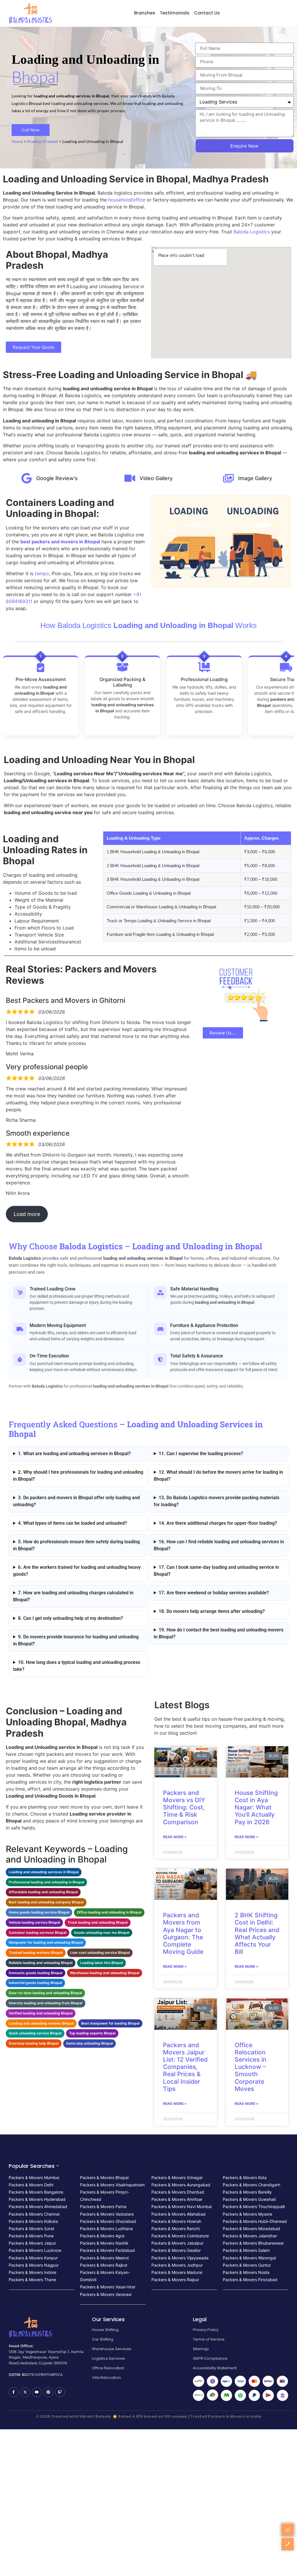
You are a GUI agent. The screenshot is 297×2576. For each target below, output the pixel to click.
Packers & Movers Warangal (249, 2258)
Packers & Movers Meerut (104, 2258)
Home (17, 141)
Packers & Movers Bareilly (247, 2192)
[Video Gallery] (130, 479)
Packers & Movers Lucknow (35, 2250)
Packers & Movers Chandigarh (251, 2185)
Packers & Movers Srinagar (177, 2177)
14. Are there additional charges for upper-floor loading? (218, 1523)
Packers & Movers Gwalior (176, 2250)
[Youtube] (37, 2392)
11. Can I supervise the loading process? (201, 1454)
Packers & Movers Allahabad (179, 2214)
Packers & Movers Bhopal (104, 2177)
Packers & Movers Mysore (247, 2214)
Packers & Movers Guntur (247, 2265)
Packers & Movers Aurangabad (181, 2185)
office (139, 200)
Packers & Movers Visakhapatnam (112, 2185)
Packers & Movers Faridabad (107, 2250)
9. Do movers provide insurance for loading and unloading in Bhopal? (76, 1640)
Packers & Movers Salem (246, 2250)
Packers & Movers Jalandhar (250, 2236)
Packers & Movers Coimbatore (180, 2236)
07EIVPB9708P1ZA (45, 2375)
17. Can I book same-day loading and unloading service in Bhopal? (216, 1571)
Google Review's (57, 478)
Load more (27, 1214)
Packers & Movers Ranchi (175, 2229)
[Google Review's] (27, 479)
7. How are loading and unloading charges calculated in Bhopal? (73, 1596)
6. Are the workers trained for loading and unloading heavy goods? (77, 1571)
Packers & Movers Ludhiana (106, 2229)
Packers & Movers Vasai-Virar (108, 2287)
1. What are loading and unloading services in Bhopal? (74, 1454)
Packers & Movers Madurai (177, 2272)
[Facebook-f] (14, 2392)
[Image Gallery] (228, 479)
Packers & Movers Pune (31, 2236)
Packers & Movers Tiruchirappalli (254, 2206)
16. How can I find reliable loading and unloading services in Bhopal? (219, 1545)
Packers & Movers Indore (32, 2272)
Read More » (175, 1837)
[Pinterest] (48, 2392)
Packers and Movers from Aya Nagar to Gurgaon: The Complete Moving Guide (183, 1933)
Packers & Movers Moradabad (251, 2229)
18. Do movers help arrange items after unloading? (212, 1611)
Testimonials (175, 13)
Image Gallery (255, 478)
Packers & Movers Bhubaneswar (253, 2243)
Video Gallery (156, 478)
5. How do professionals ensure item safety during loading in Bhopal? (76, 1545)
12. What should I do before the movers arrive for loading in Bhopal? (218, 1476)
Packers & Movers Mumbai (34, 2177)
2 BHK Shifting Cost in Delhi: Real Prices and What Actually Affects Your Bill (257, 1933)
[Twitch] (60, 2392)
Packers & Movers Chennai (34, 2214)
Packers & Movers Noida (246, 2272)
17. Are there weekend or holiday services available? (214, 1593)
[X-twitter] (25, 2392)
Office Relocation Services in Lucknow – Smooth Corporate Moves (251, 2067)
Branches (145, 13)
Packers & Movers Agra (102, 2236)
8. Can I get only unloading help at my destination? (70, 1618)
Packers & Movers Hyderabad (37, 2199)
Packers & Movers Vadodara (107, 2214)
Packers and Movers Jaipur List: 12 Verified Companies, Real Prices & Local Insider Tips (185, 2067)
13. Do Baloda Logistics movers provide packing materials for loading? (217, 1501)
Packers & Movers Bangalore (36, 2192)
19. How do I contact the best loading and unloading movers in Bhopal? (219, 1633)
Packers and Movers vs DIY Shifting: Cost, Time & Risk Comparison (184, 1807)
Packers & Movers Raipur (175, 2280)
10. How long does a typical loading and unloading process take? (77, 1666)
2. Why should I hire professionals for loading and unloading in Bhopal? (78, 1476)
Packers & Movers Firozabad (250, 2280)
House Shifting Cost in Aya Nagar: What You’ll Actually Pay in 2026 (256, 1807)
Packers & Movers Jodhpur (177, 2265)
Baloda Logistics (252, 232)
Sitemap (201, 2349)
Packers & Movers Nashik (104, 2243)
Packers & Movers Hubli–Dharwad (255, 2221)
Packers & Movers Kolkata (33, 2221)
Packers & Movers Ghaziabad (108, 2221)
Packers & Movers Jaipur (32, 2243)
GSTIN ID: (18, 2375)
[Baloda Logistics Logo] (30, 13)
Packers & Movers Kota (245, 2177)
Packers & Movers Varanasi (106, 2294)
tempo (42, 573)
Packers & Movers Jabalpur (178, 2243)
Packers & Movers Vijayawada (180, 2258)
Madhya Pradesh (42, 141)
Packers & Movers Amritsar (177, 2199)
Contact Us (207, 13)
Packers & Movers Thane (32, 2280)
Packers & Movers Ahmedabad (38, 2206)
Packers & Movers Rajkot (104, 2265)
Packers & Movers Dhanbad (178, 2192)
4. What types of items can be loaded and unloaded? (73, 1523)
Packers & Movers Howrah (176, 2221)
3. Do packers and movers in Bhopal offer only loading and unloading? (76, 1501)
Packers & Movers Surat (31, 2229)
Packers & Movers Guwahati (249, 2199)
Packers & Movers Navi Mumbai (182, 2206)
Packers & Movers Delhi (31, 2185)
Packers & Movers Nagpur (34, 2265)
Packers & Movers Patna (103, 2206)
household (119, 200)
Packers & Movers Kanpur (33, 2258)
